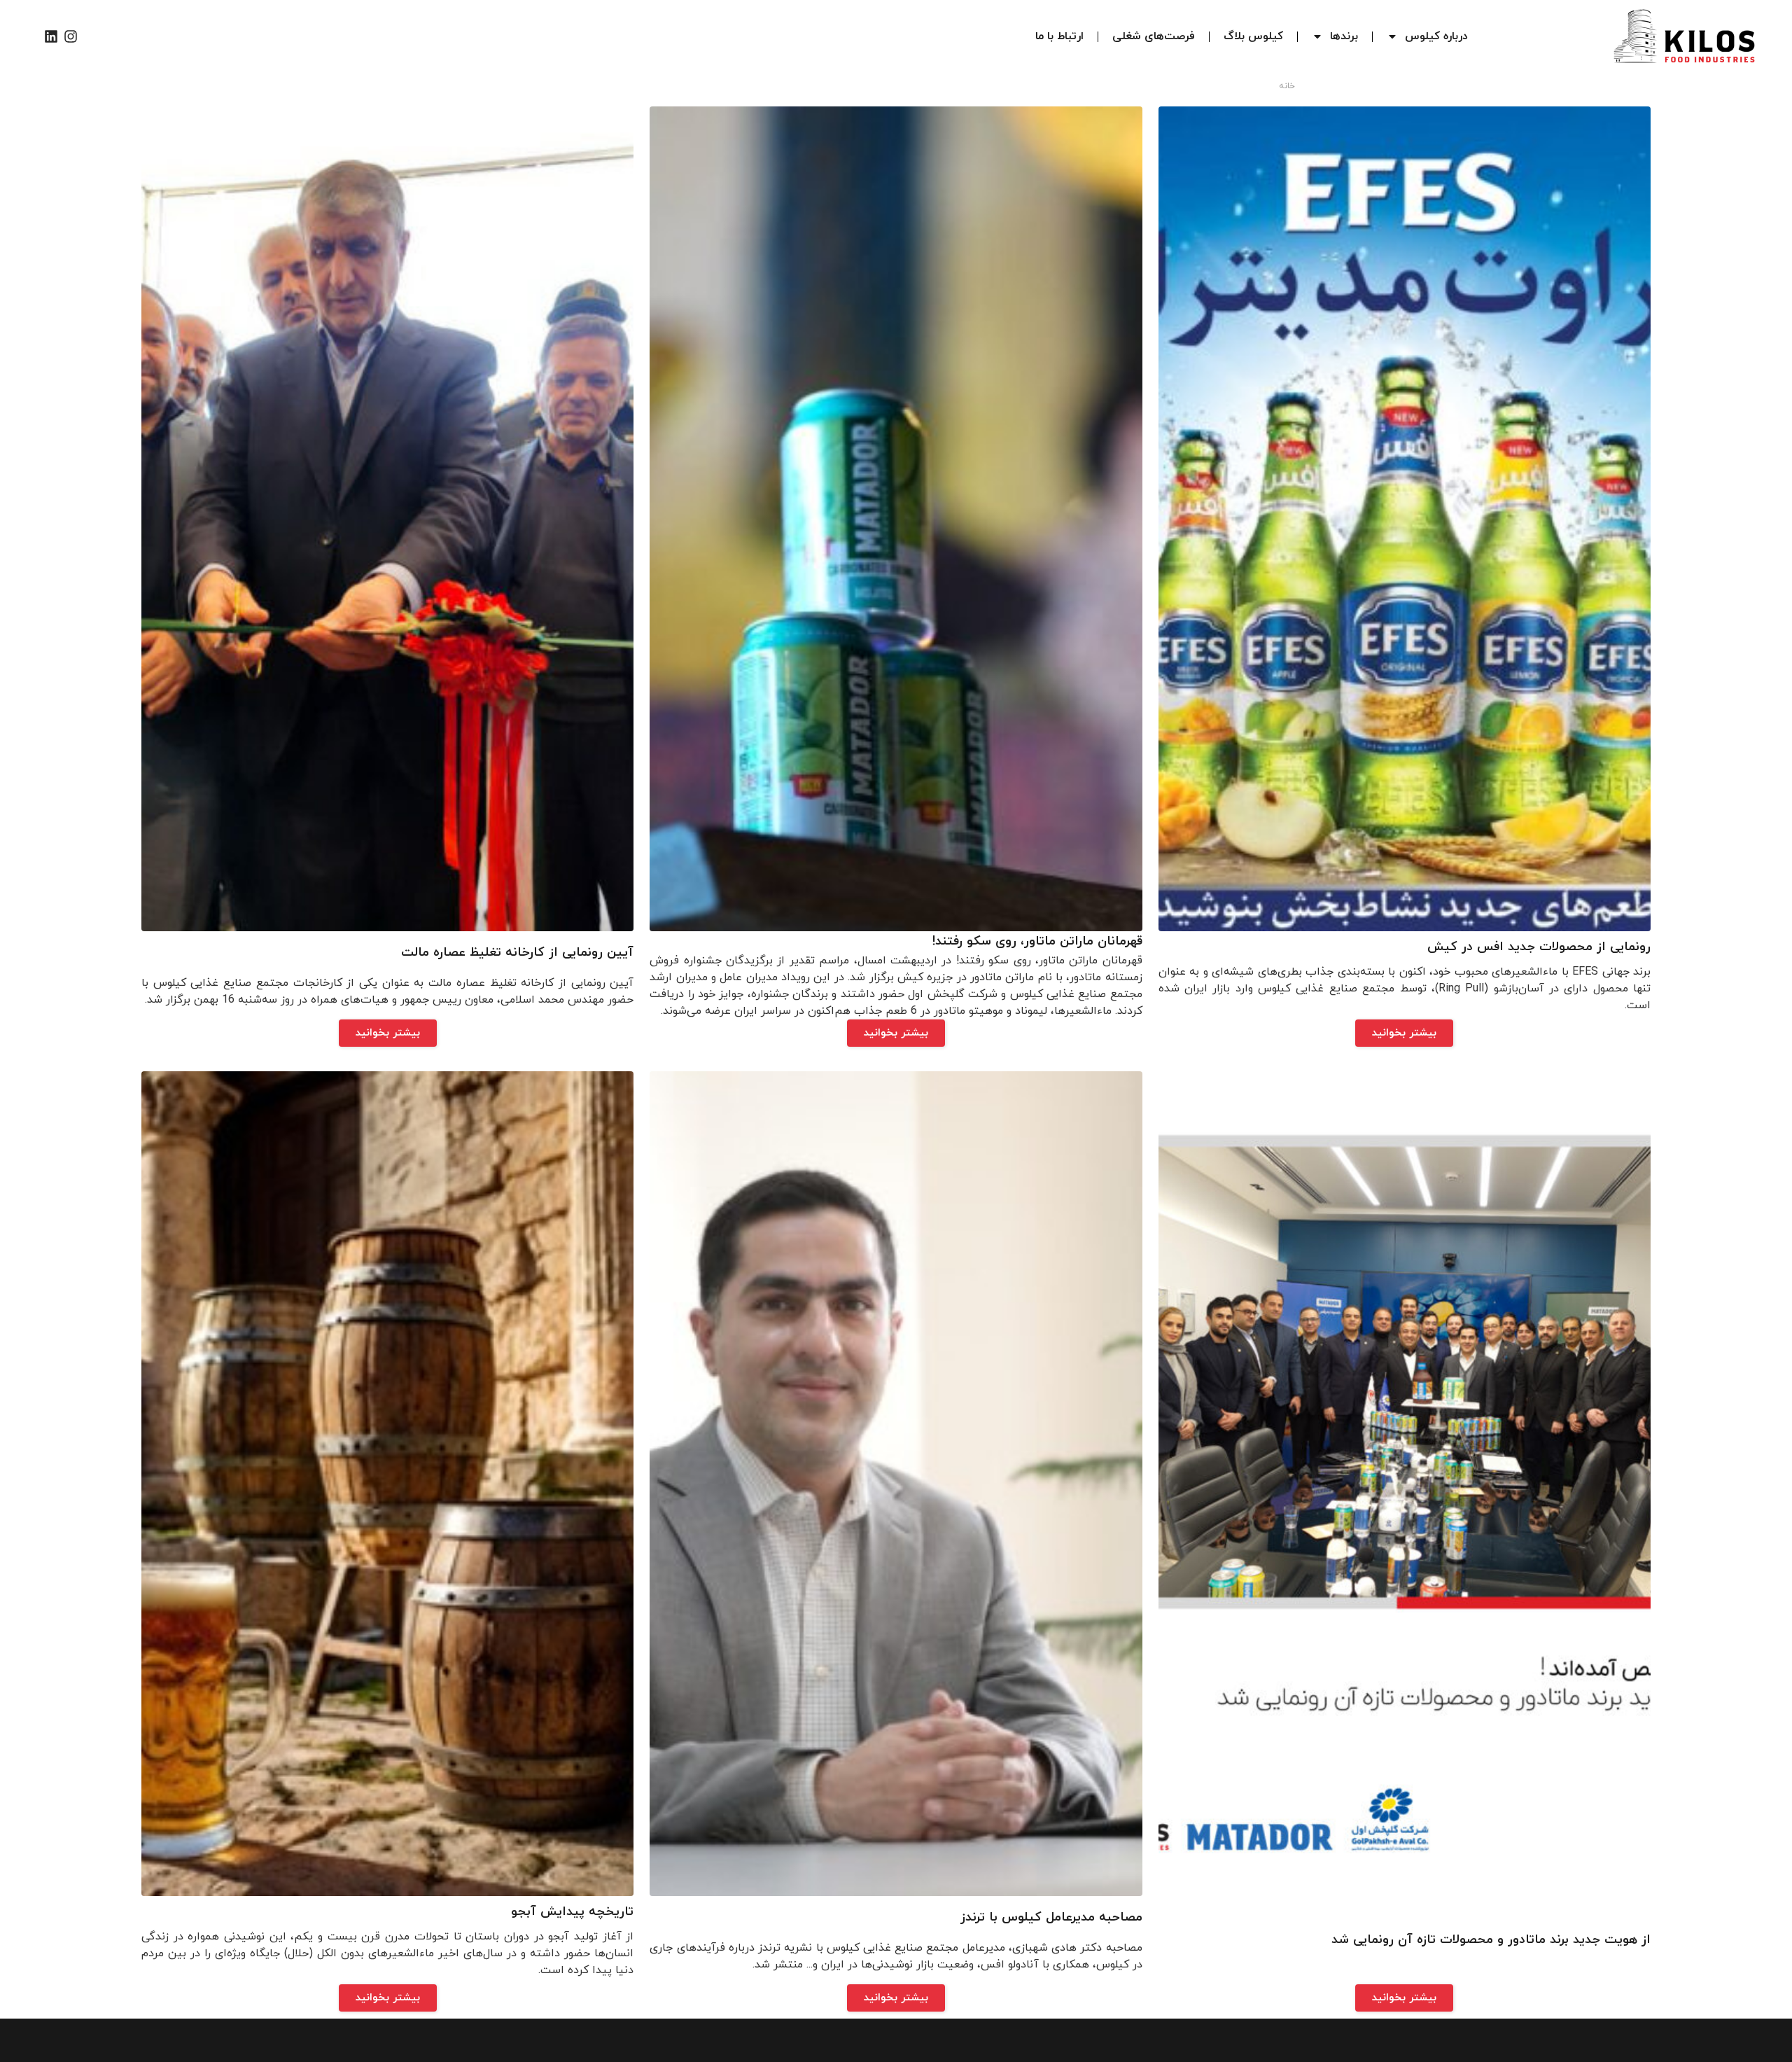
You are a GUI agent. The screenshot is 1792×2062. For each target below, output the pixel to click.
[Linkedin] (51, 36)
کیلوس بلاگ (1253, 36)
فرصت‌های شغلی (1154, 36)
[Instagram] (71, 36)
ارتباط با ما (1059, 36)
